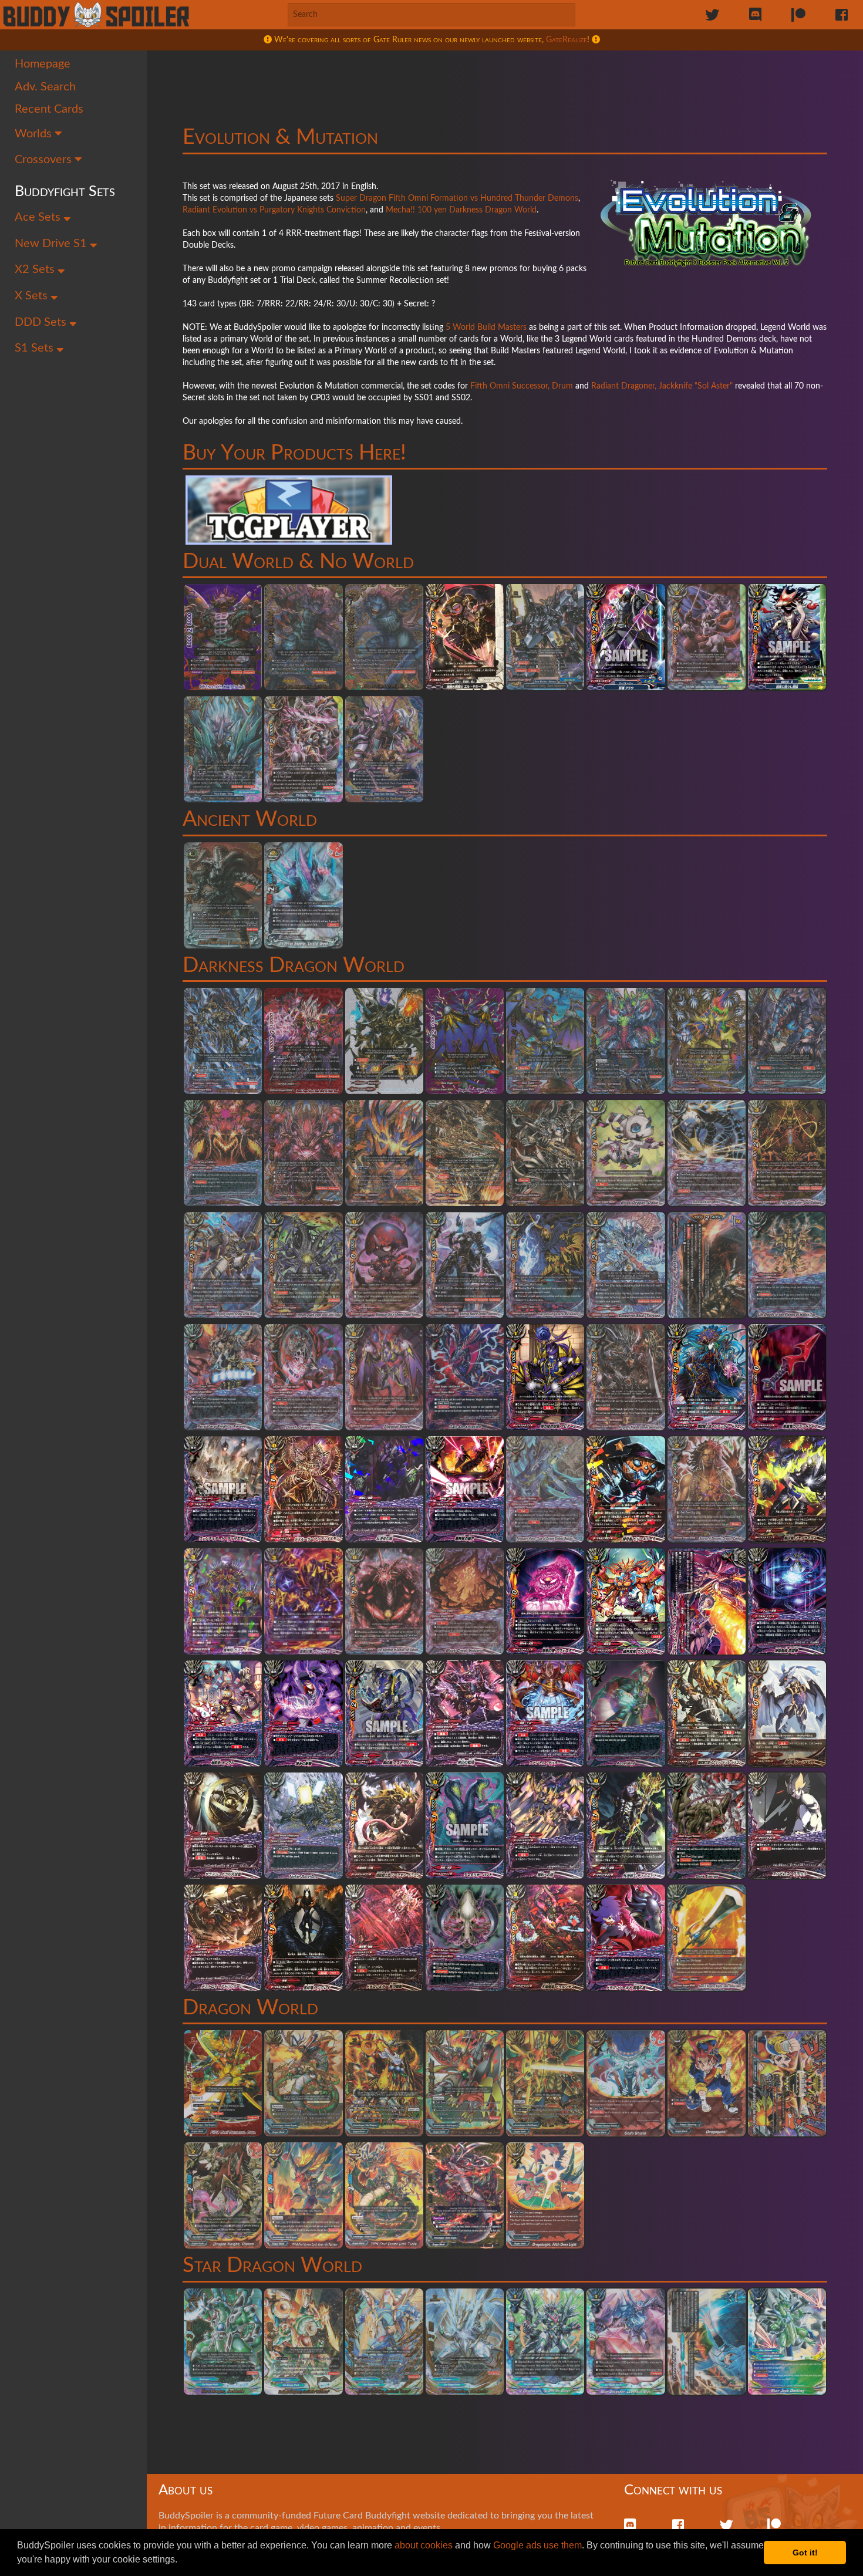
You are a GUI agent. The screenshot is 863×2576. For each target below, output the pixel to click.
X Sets (33, 296)
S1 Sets (36, 348)
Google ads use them (537, 2545)
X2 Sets (36, 269)
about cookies (424, 2545)
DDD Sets (42, 322)
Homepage (43, 64)
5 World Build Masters (486, 328)
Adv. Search (45, 87)
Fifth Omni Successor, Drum (522, 386)
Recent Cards (49, 109)
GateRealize (567, 40)
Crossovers (45, 160)
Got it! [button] (805, 2553)
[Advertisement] (505, 79)
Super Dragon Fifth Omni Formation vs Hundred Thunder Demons (457, 198)
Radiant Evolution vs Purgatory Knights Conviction (274, 210)
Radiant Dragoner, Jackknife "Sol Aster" (662, 386)
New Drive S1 (52, 244)
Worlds (35, 134)
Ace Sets (39, 217)
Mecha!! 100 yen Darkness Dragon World (461, 210)
